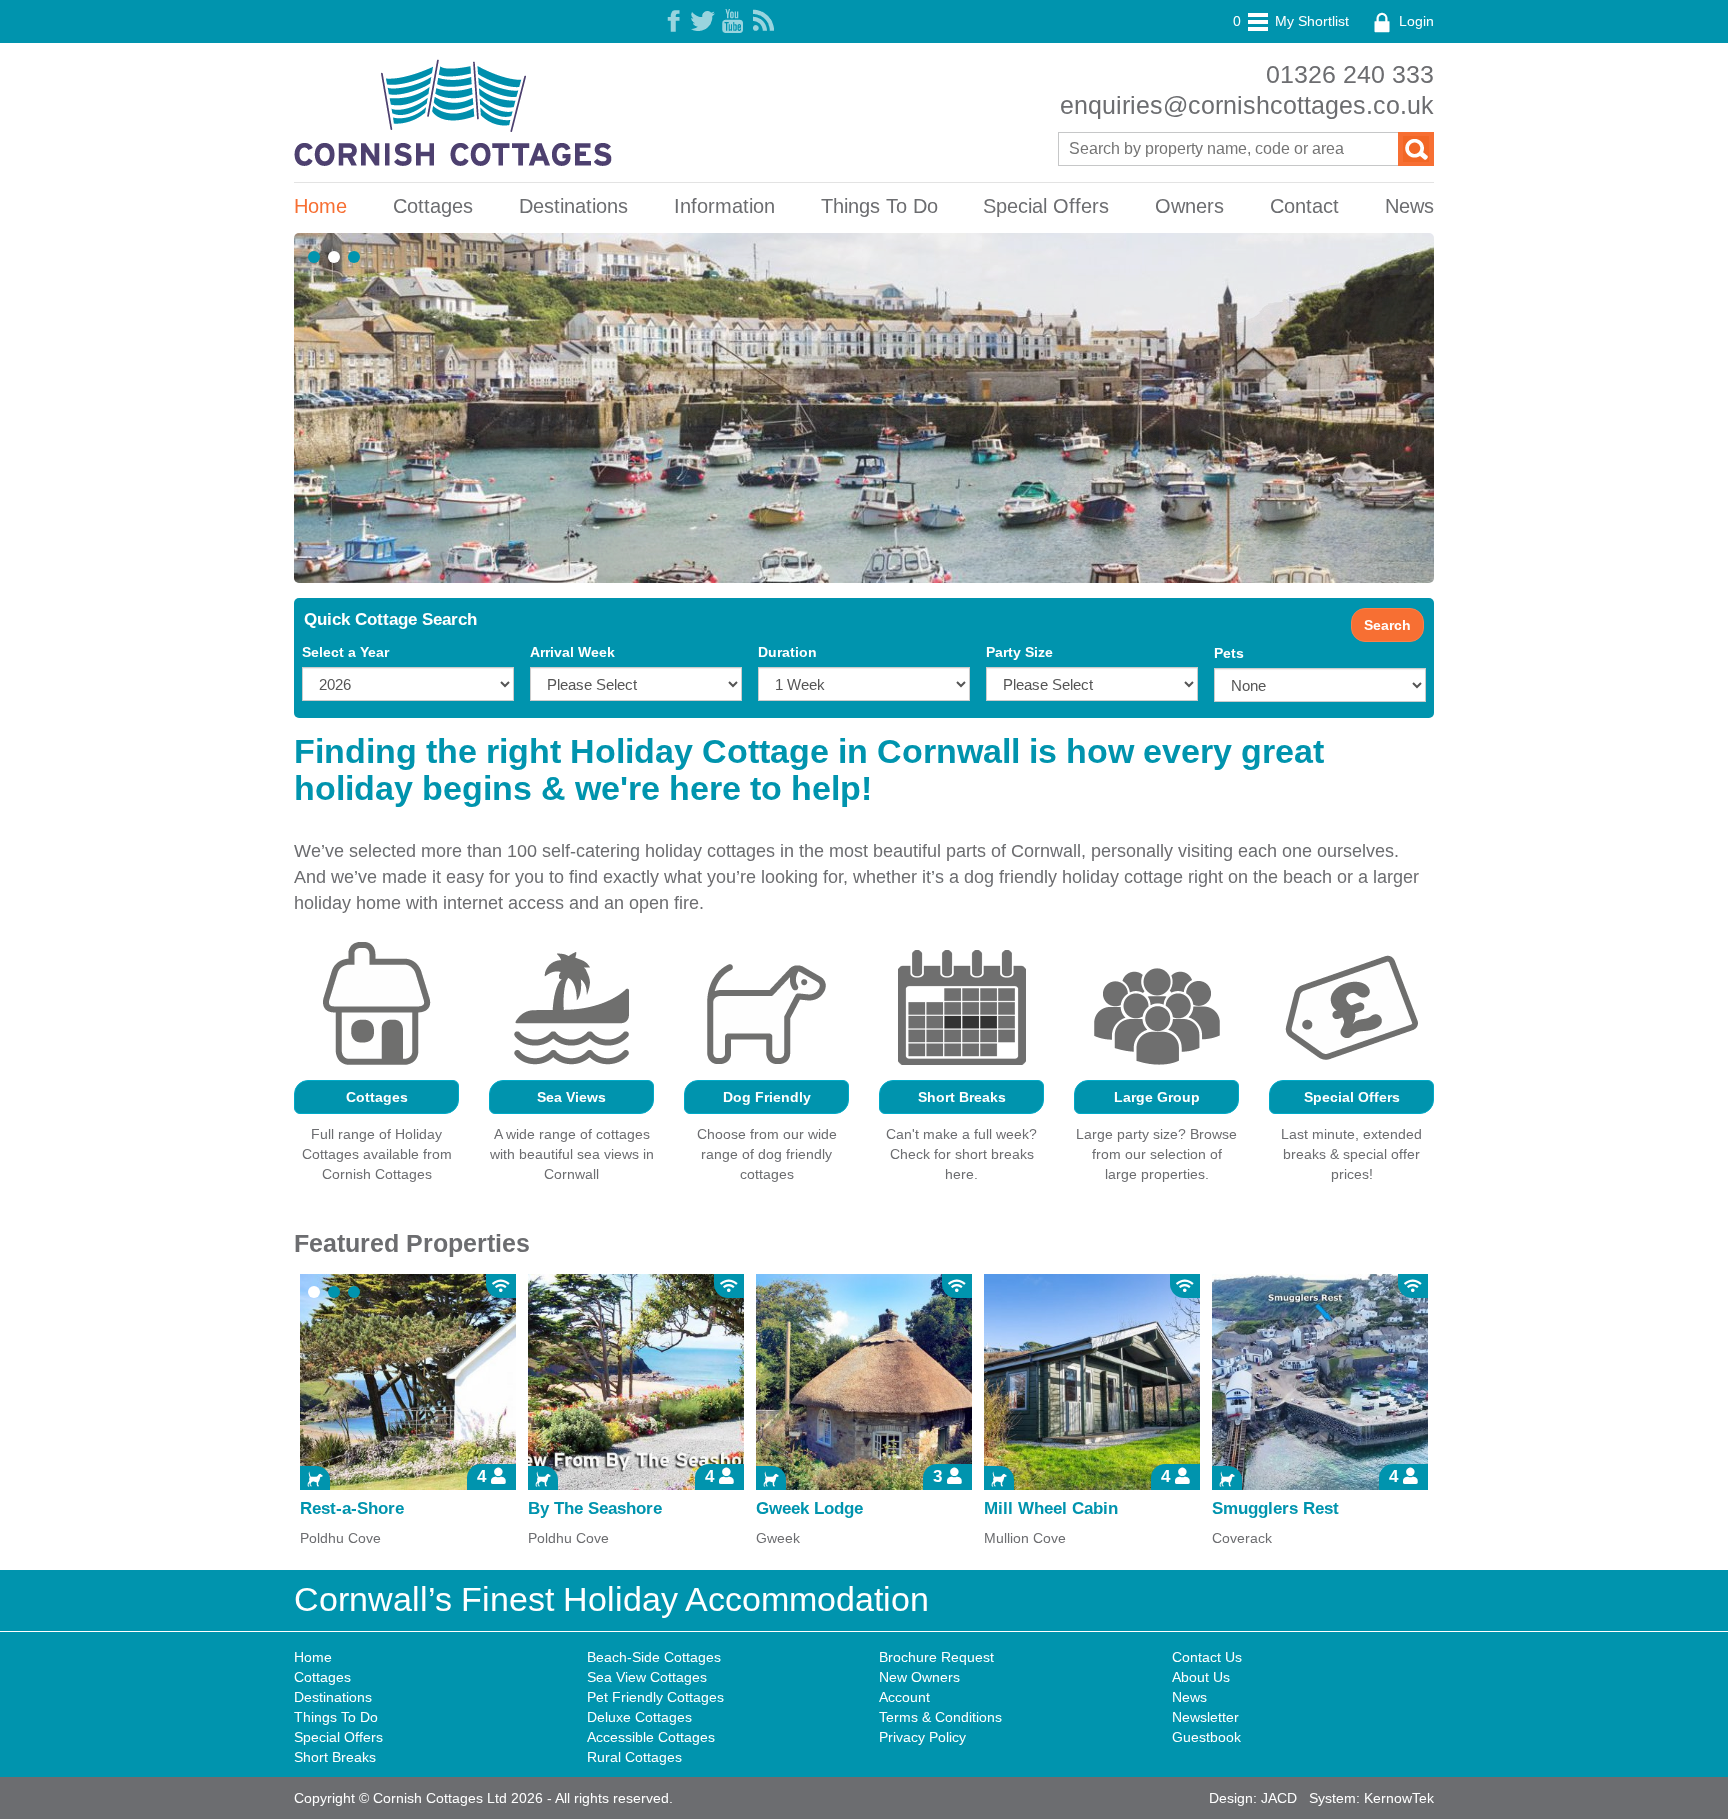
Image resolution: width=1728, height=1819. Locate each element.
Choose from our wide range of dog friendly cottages (767, 1154)
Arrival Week (572, 652)
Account (904, 1697)
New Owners (919, 1677)
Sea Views (571, 1097)
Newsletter (1205, 1717)
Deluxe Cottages (639, 1717)
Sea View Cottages (647, 1677)
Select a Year (345, 652)
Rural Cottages (634, 1757)
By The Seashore (595, 1508)
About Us (1201, 1677)
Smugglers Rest (1275, 1508)
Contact (1304, 206)
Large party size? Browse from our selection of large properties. (1156, 1154)
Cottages (433, 206)
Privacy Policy (922, 1737)
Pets (1229, 653)
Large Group (1157, 1097)
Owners (1189, 206)
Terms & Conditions (940, 1717)
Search (1387, 625)
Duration (787, 652)
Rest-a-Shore (352, 1508)
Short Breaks (962, 1097)
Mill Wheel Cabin (1051, 1508)
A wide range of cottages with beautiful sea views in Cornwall (572, 1154)
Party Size (1019, 652)
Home (320, 206)
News (1409, 206)
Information (724, 206)
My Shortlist (1291, 21)
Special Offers (1046, 206)
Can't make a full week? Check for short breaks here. (961, 1154)
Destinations (573, 206)
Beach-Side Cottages (654, 1657)
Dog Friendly (767, 1097)
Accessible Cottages (651, 1737)
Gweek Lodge (809, 1508)
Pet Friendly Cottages (655, 1697)
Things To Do (879, 206)
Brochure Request (936, 1657)
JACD (1279, 1798)
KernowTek (1399, 1798)
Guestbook (1206, 1737)
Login (1414, 21)
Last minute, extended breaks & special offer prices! (1351, 1154)
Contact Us (1207, 1657)
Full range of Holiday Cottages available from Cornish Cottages (377, 1154)
